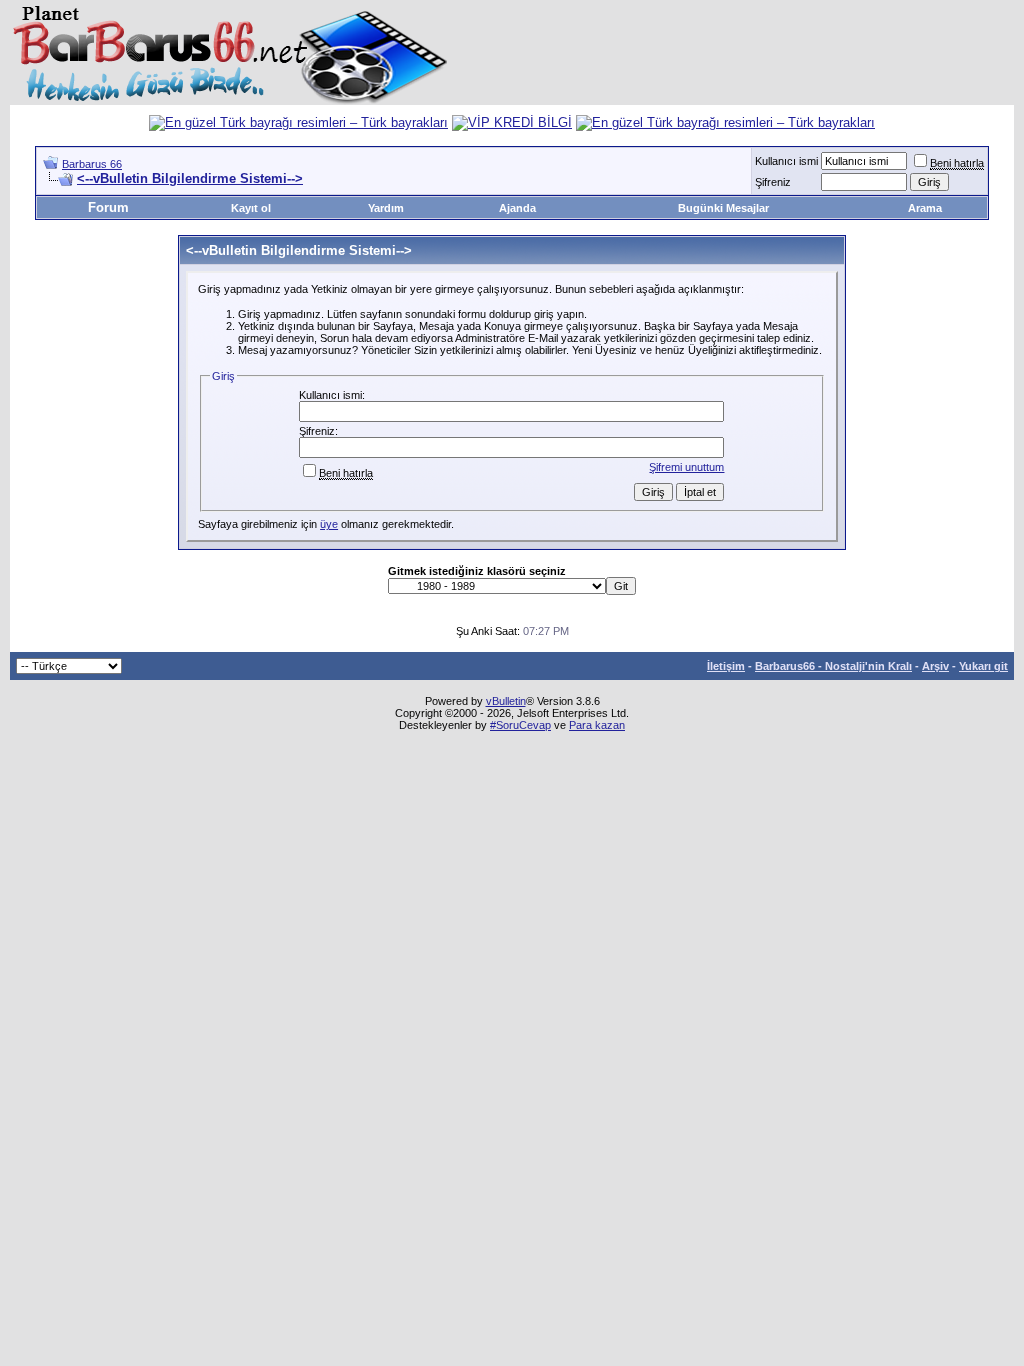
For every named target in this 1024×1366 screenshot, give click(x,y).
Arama (925, 208)
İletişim (726, 666)
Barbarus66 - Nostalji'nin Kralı (833, 666)
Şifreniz (773, 182)
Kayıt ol (251, 208)
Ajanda (517, 208)
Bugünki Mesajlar (723, 208)
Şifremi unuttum (686, 467)
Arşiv (935, 666)
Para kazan (597, 725)
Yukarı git (983, 666)
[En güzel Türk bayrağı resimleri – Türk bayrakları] (298, 122)
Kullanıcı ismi (786, 161)
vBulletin (506, 701)
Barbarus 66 (92, 164)
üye (329, 524)
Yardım (386, 208)
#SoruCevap (520, 725)
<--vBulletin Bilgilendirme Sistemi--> (190, 178)
